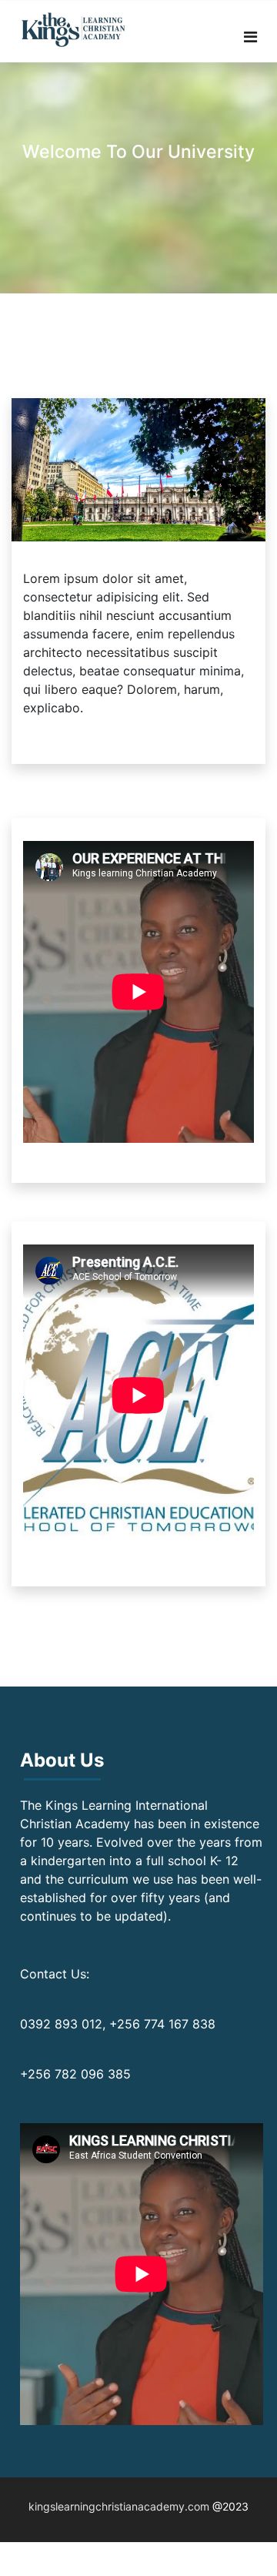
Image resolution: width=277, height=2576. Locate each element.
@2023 (230, 2506)
